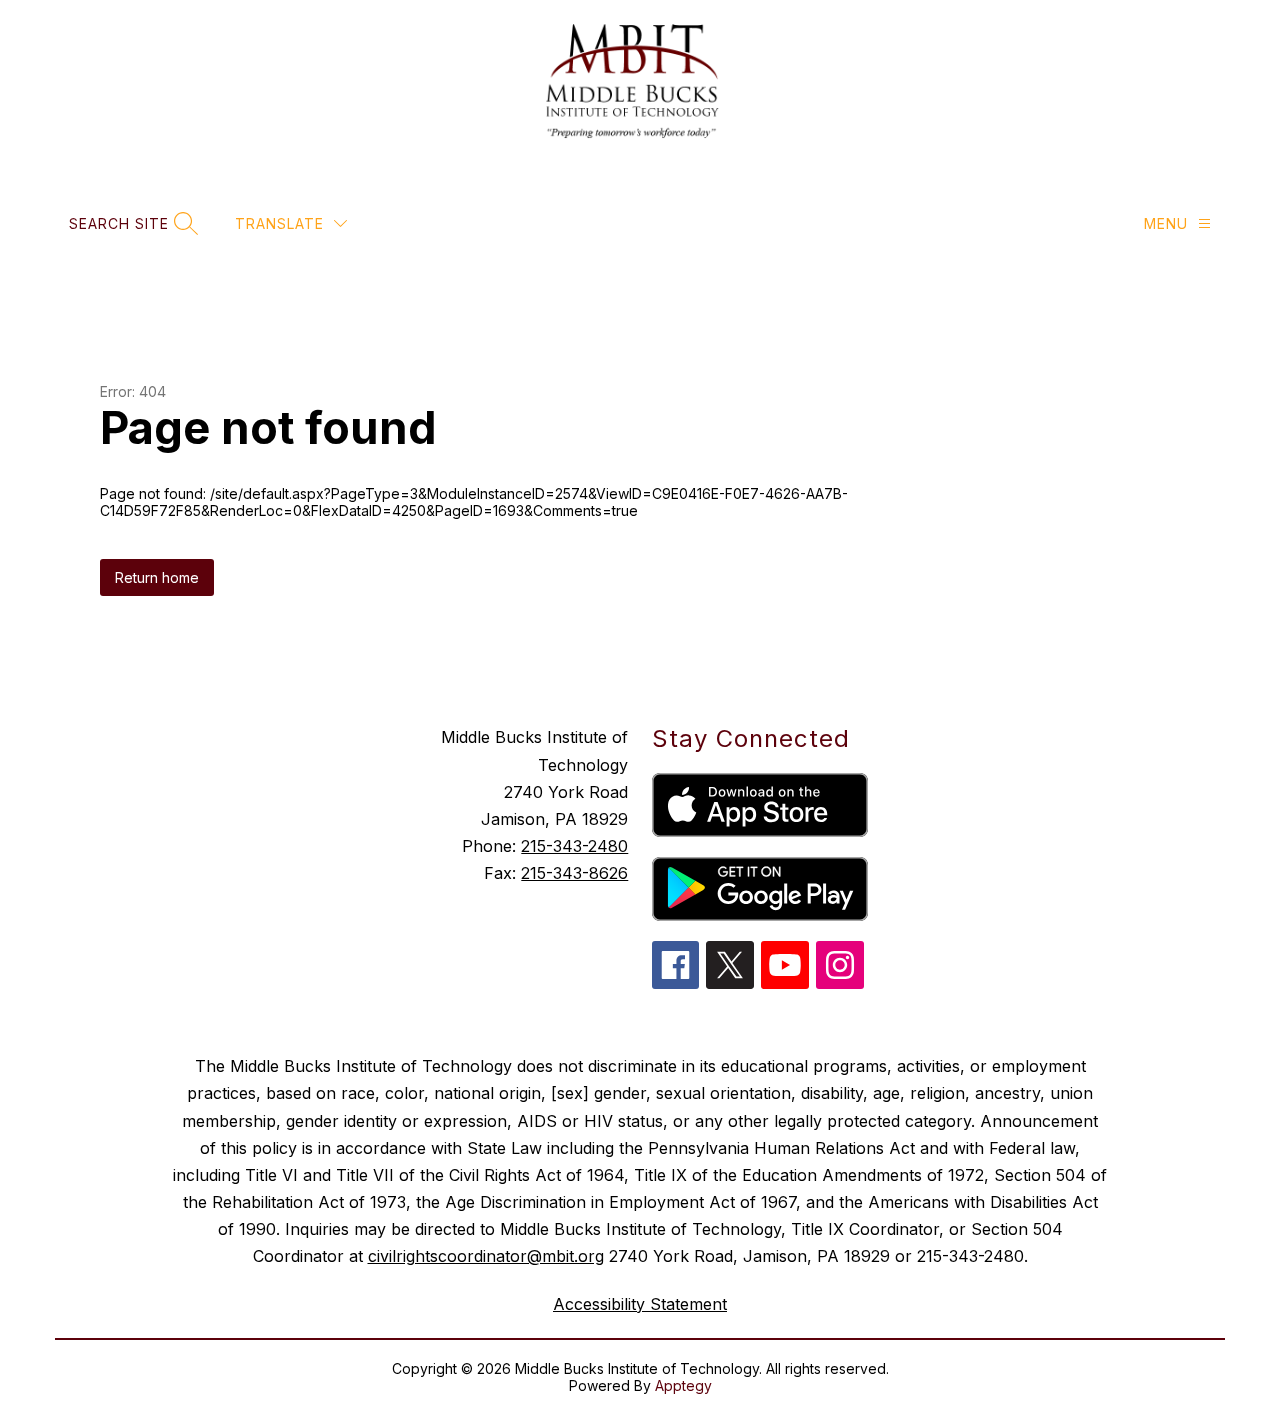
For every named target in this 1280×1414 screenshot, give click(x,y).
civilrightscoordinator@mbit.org (486, 1256)
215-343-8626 (574, 873)
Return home (157, 577)
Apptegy (683, 1385)
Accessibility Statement (640, 1304)
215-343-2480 (574, 846)
